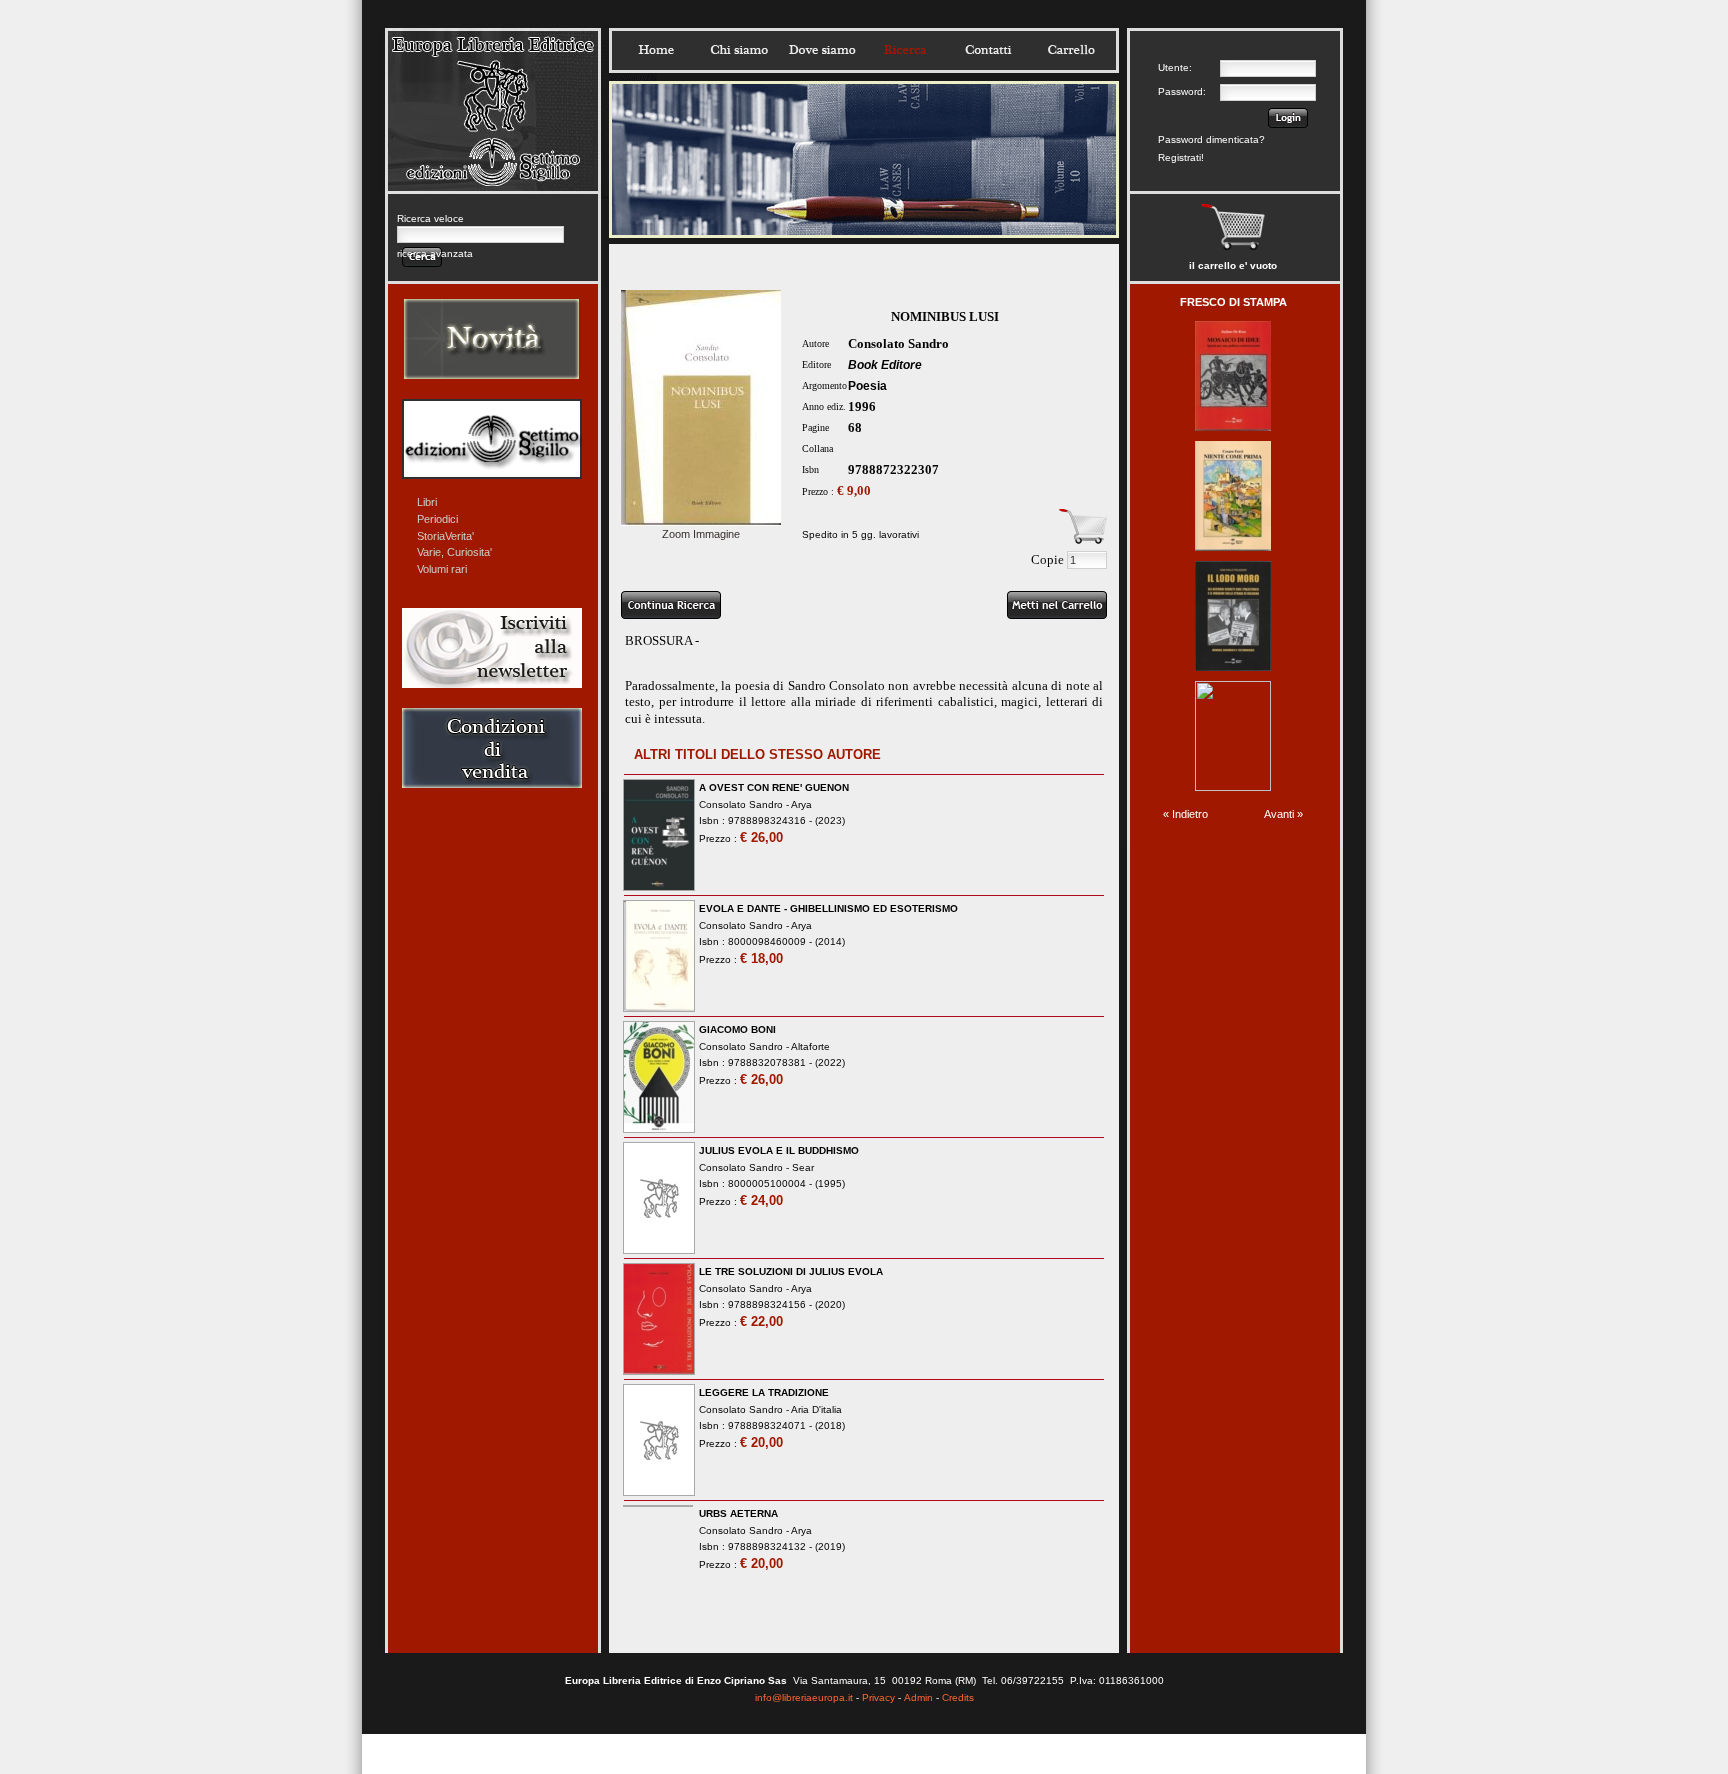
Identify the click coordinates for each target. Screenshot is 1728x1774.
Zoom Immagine (701, 534)
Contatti (988, 50)
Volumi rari (442, 569)
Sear (803, 1167)
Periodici (437, 519)
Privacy (878, 1697)
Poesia (867, 386)
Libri (427, 502)
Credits (958, 1697)
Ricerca (905, 50)
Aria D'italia (816, 1409)
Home (656, 50)
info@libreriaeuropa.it (804, 1697)
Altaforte (810, 1046)
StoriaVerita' (445, 536)
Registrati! (1181, 157)
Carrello (1071, 50)
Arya (801, 804)
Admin (918, 1697)
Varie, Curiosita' (454, 552)
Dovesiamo (822, 50)
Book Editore (885, 365)
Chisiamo (739, 50)
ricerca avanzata (435, 253)
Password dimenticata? (1211, 139)
